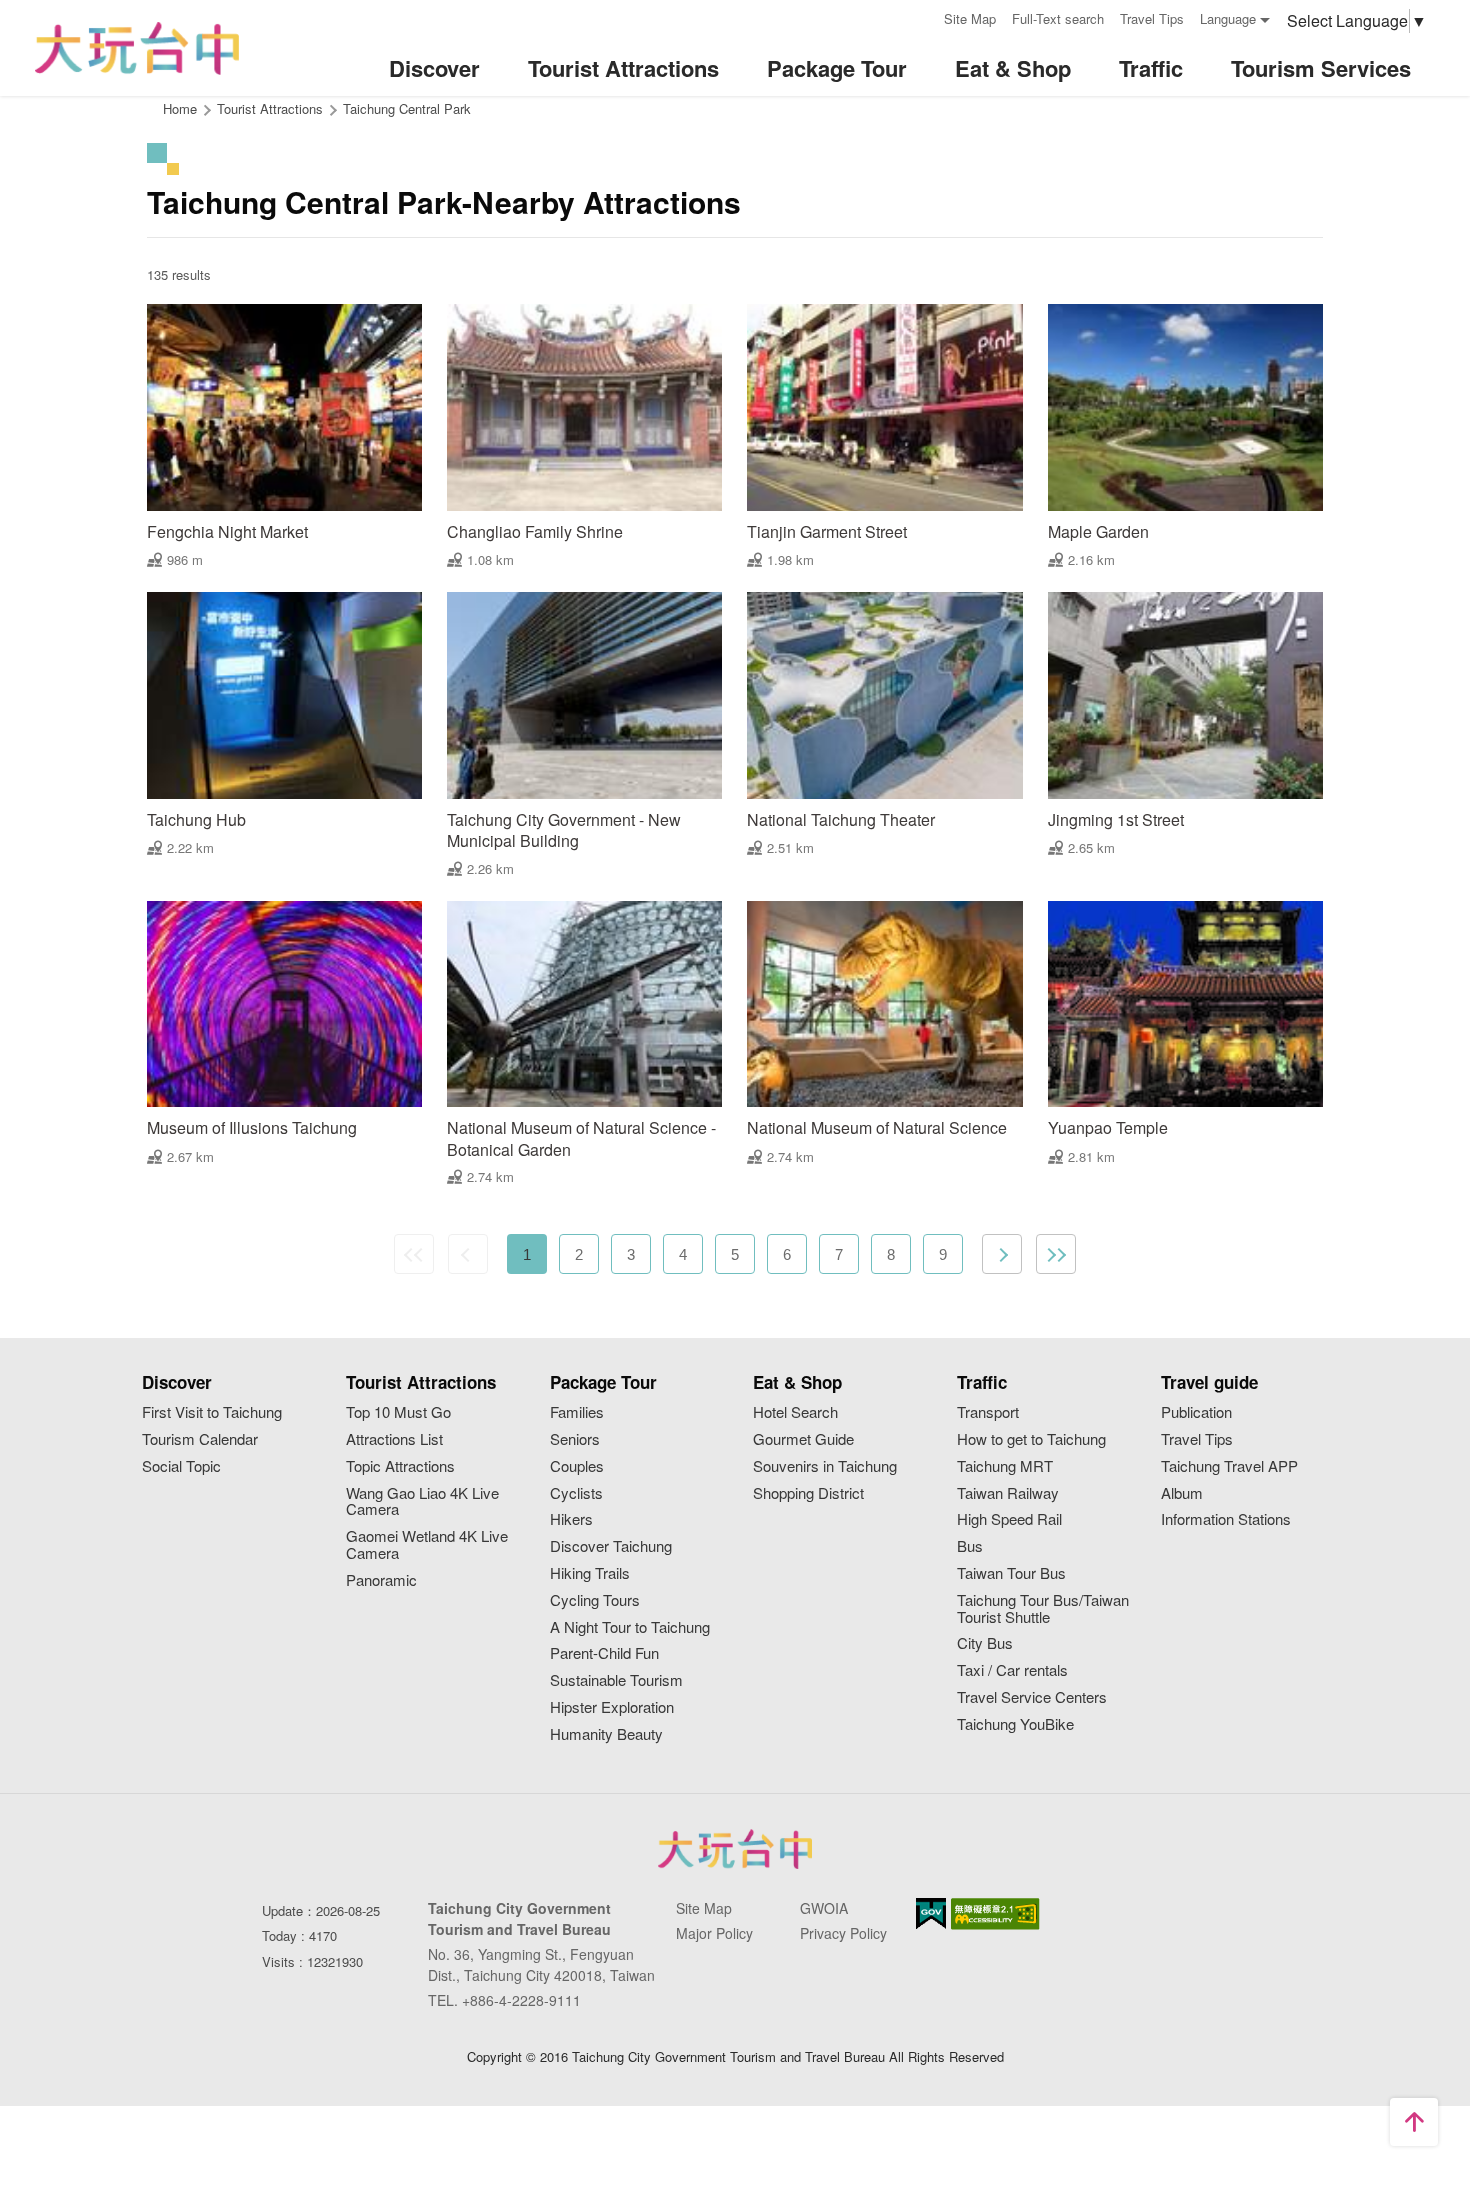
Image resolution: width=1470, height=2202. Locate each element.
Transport (988, 1412)
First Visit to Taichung (212, 1412)
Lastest (1056, 1254)
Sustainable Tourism (616, 1680)
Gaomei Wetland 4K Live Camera (427, 1545)
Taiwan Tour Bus (1011, 1573)
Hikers (571, 1519)
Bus (970, 1546)
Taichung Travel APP (1229, 1466)
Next (1002, 1254)
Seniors (575, 1439)
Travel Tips (1152, 18)
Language (1228, 18)
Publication (1196, 1412)
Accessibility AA (995, 1914)
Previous (468, 1254)
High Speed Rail (1009, 1519)
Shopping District (808, 1493)
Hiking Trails (590, 1573)
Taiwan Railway (1008, 1493)
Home (180, 108)
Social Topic (181, 1466)
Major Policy (714, 1933)
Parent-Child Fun (604, 1653)
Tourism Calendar (200, 1439)
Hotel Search (795, 1412)
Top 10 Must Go (398, 1412)
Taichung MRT (1005, 1466)
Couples (577, 1466)
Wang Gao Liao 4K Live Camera (422, 1502)
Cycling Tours (595, 1600)
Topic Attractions (400, 1466)
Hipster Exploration (612, 1707)
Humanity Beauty (606, 1734)
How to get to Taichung (1031, 1439)
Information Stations (1226, 1519)
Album (1182, 1493)
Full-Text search (1058, 18)
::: (922, 16)
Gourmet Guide (803, 1439)
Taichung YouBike (1015, 1724)
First (414, 1254)
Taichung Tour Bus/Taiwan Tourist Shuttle (1043, 1609)
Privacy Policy (843, 1933)
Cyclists (576, 1493)
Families (577, 1412)
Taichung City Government (735, 1849)
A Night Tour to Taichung (630, 1627)
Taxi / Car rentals (1012, 1670)
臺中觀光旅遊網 (137, 48)
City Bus (985, 1643)
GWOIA (824, 1908)
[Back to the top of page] (1414, 2122)
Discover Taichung (611, 1546)
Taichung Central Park (407, 108)
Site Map (970, 18)
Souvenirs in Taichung (825, 1466)
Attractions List (394, 1439)
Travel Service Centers (1032, 1697)
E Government (931, 1913)
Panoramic (381, 1580)
